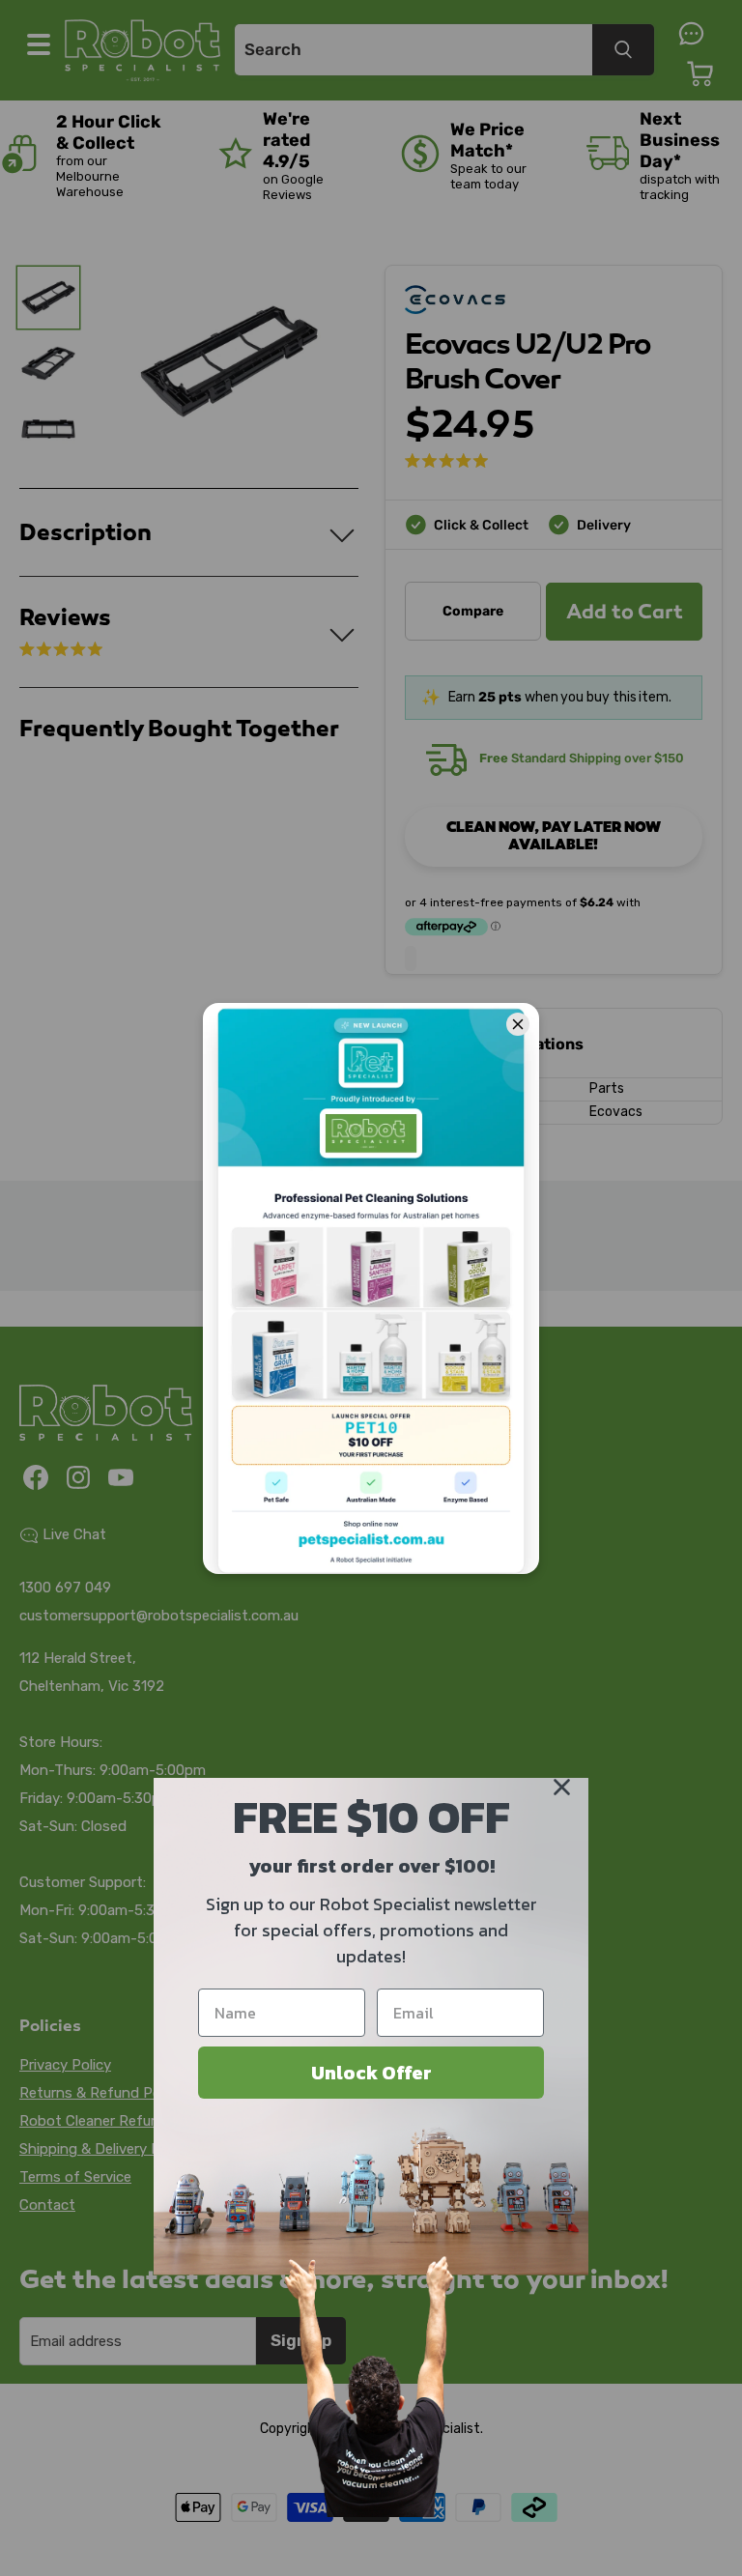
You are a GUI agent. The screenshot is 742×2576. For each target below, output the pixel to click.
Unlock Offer (371, 2073)
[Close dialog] (562, 1787)
